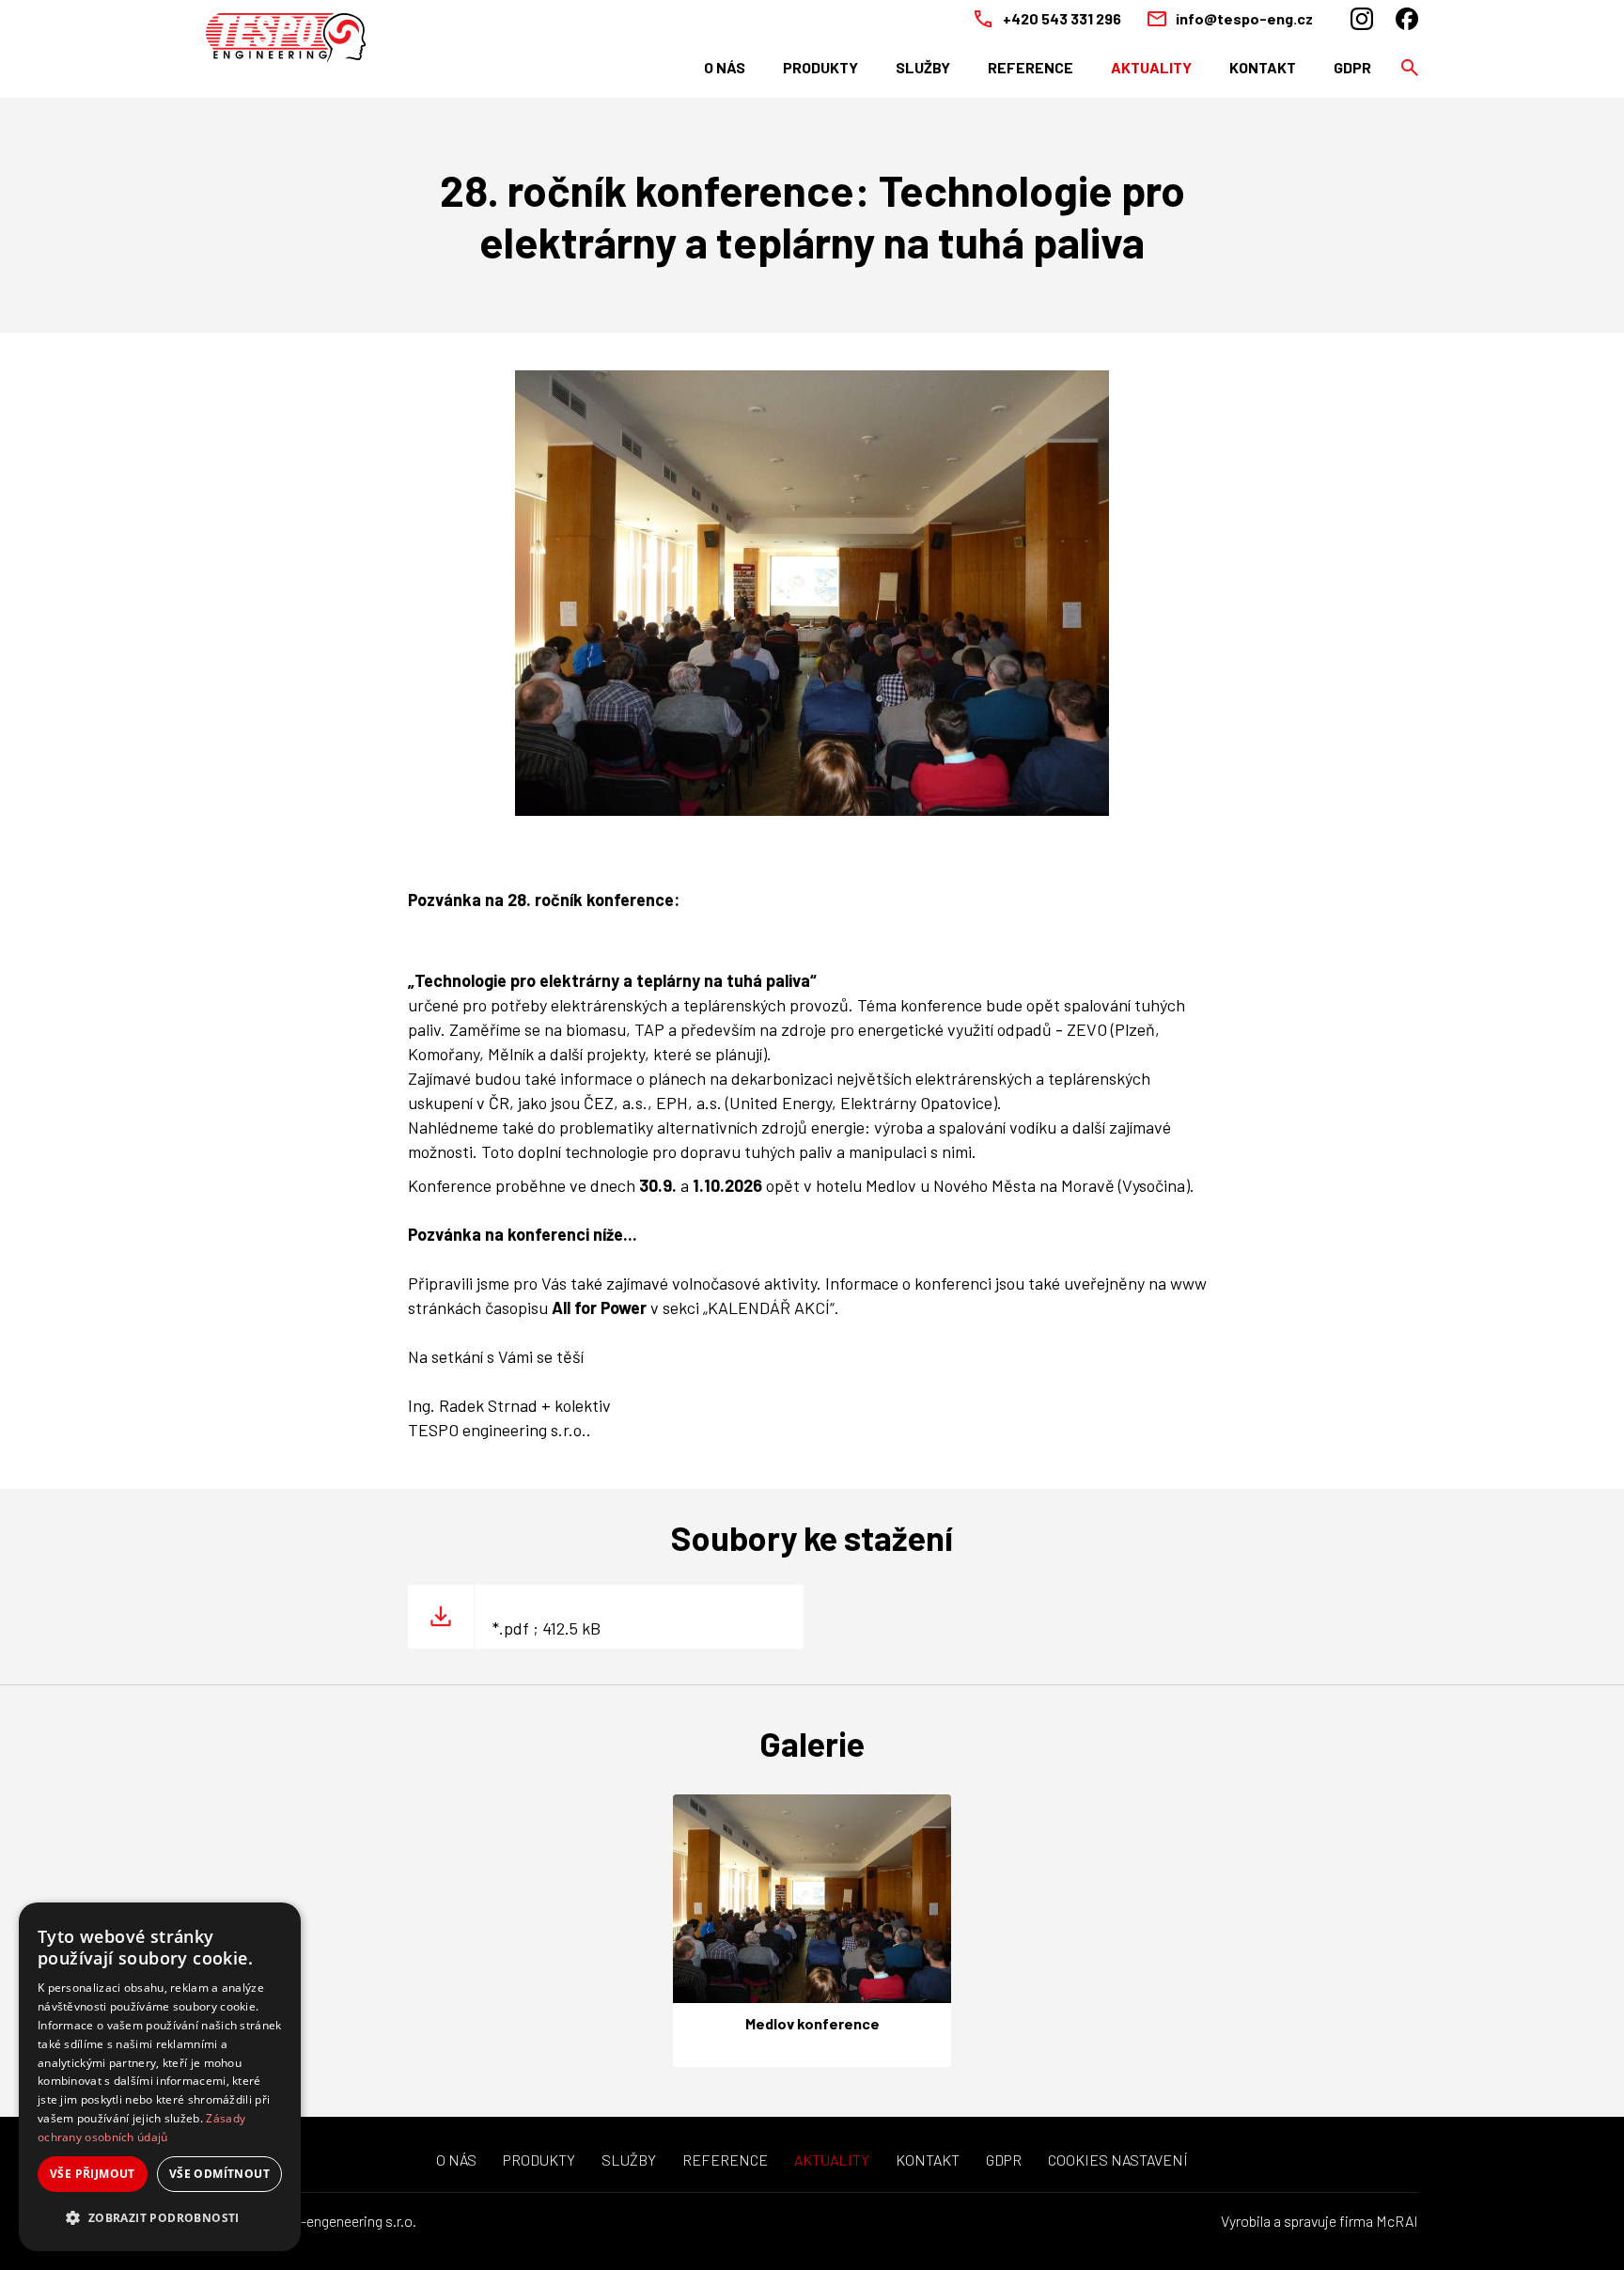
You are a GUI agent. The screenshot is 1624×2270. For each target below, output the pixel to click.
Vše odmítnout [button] (219, 2174)
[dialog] (160, 2077)
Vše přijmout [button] (93, 2174)
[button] (160, 2218)
